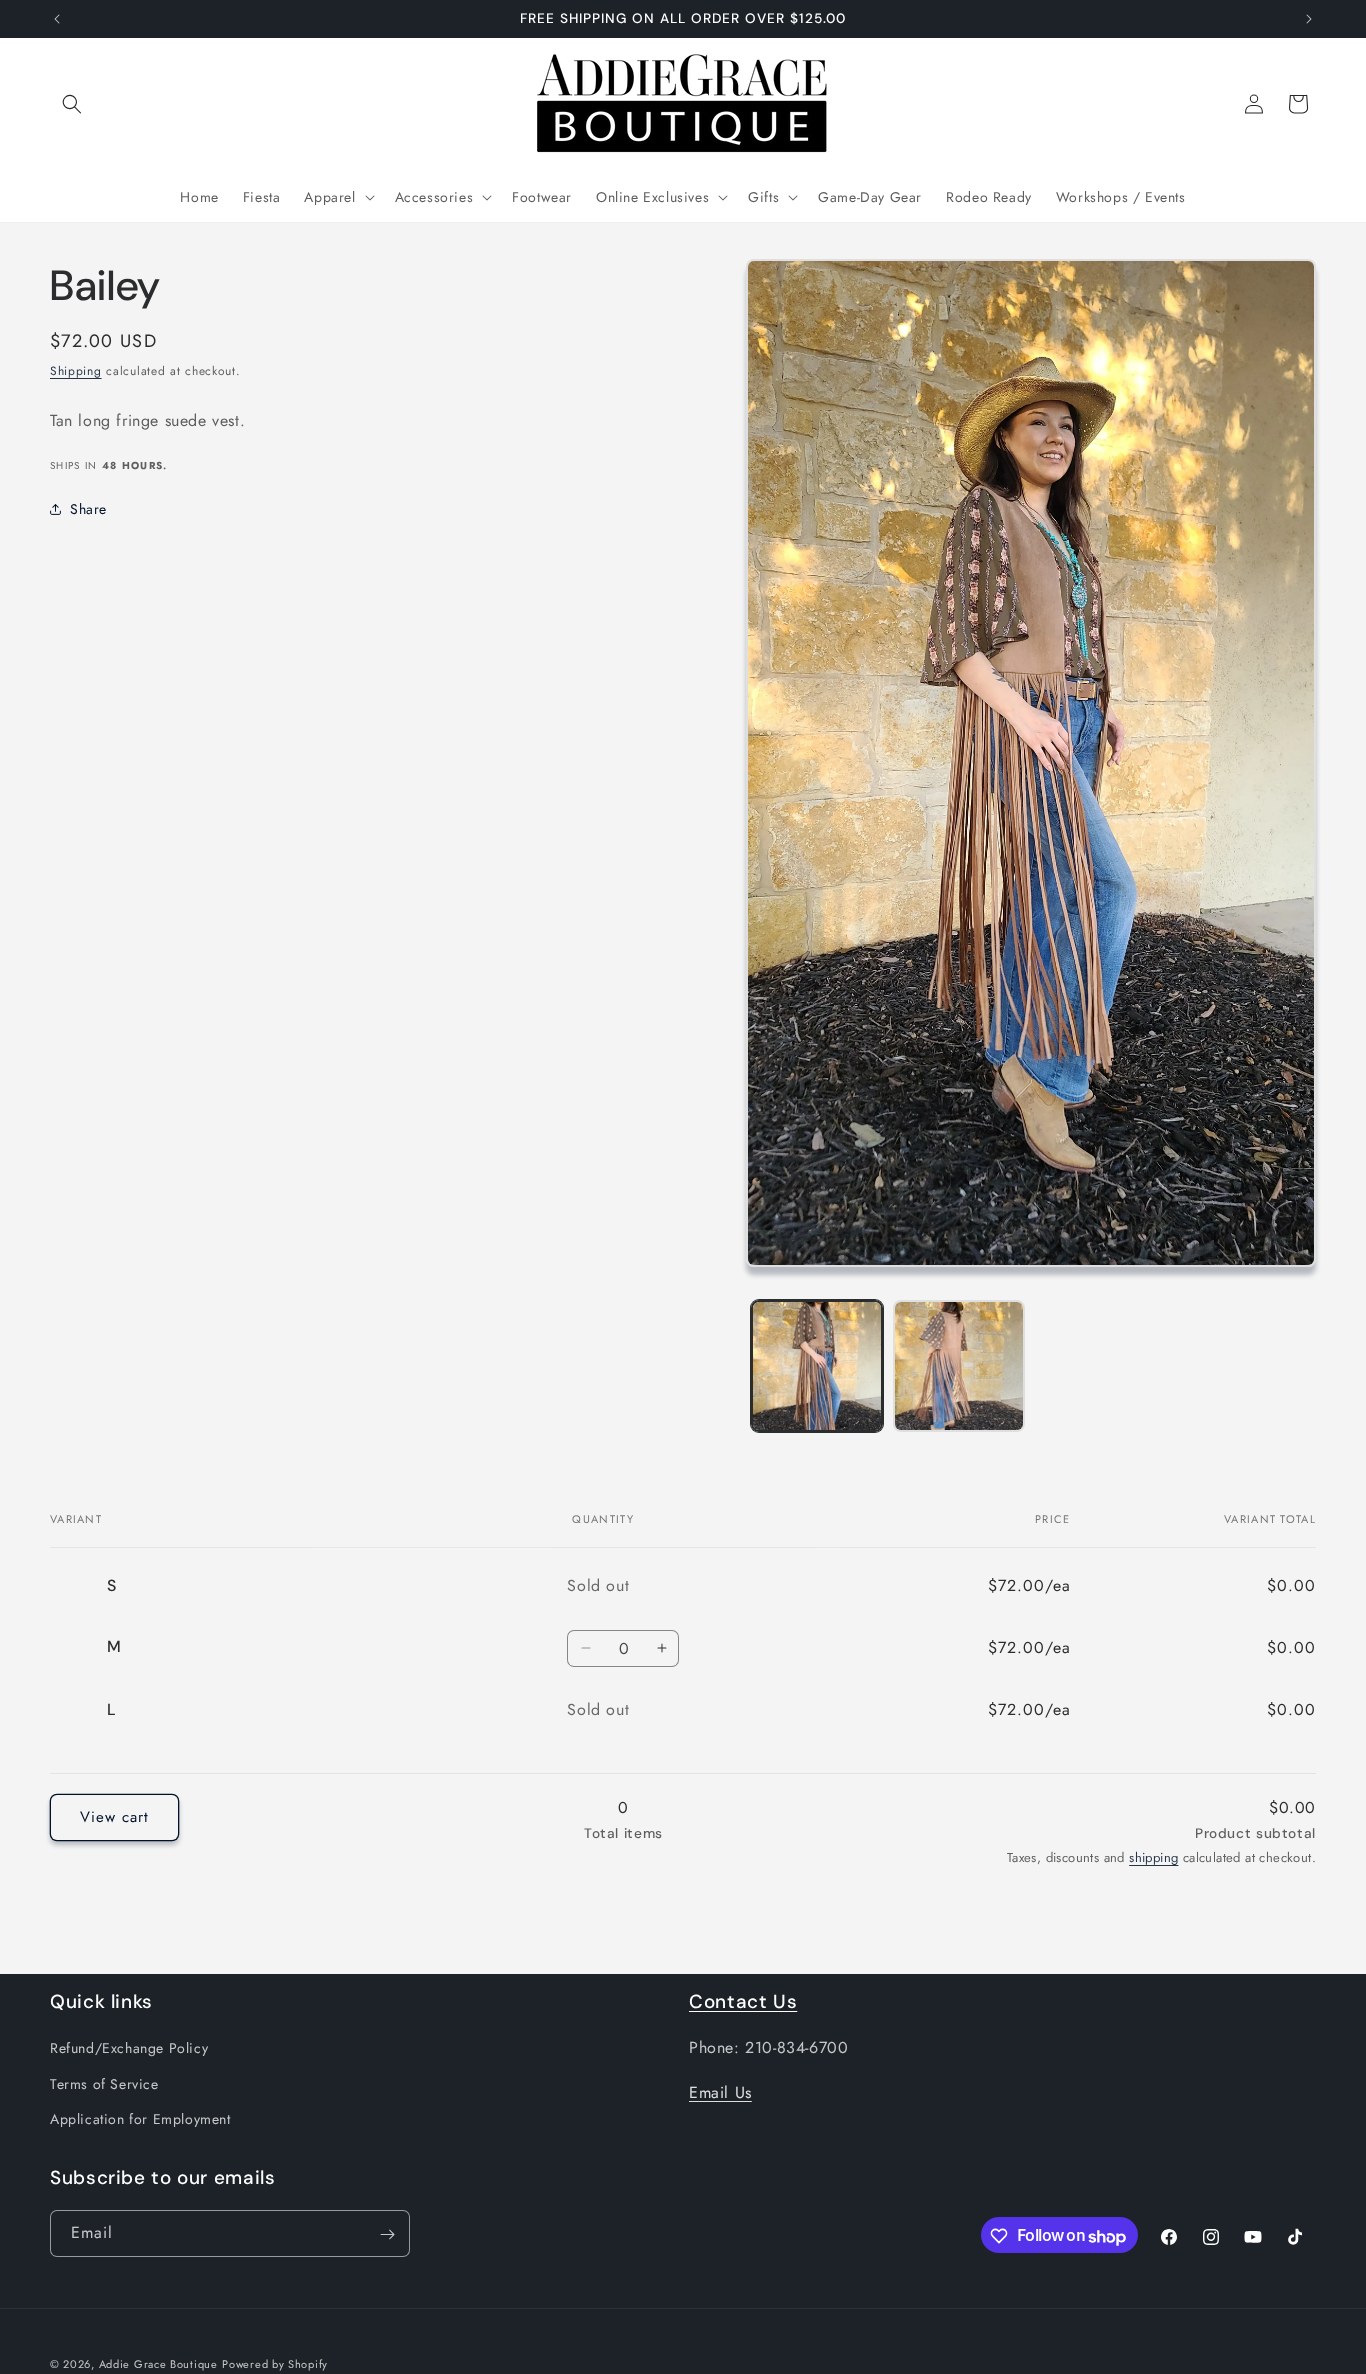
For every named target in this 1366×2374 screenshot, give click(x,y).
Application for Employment (140, 2118)
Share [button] (88, 508)
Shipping (76, 371)
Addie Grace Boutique (158, 2364)
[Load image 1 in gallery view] (817, 1366)
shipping (1153, 1857)
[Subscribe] (387, 2234)
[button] (72, 104)
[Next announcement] (1309, 19)
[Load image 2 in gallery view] (959, 1366)
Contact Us (743, 2001)
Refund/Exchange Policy (129, 2048)
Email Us (720, 2092)
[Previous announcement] (57, 19)
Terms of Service (104, 2083)
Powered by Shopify (275, 2364)
